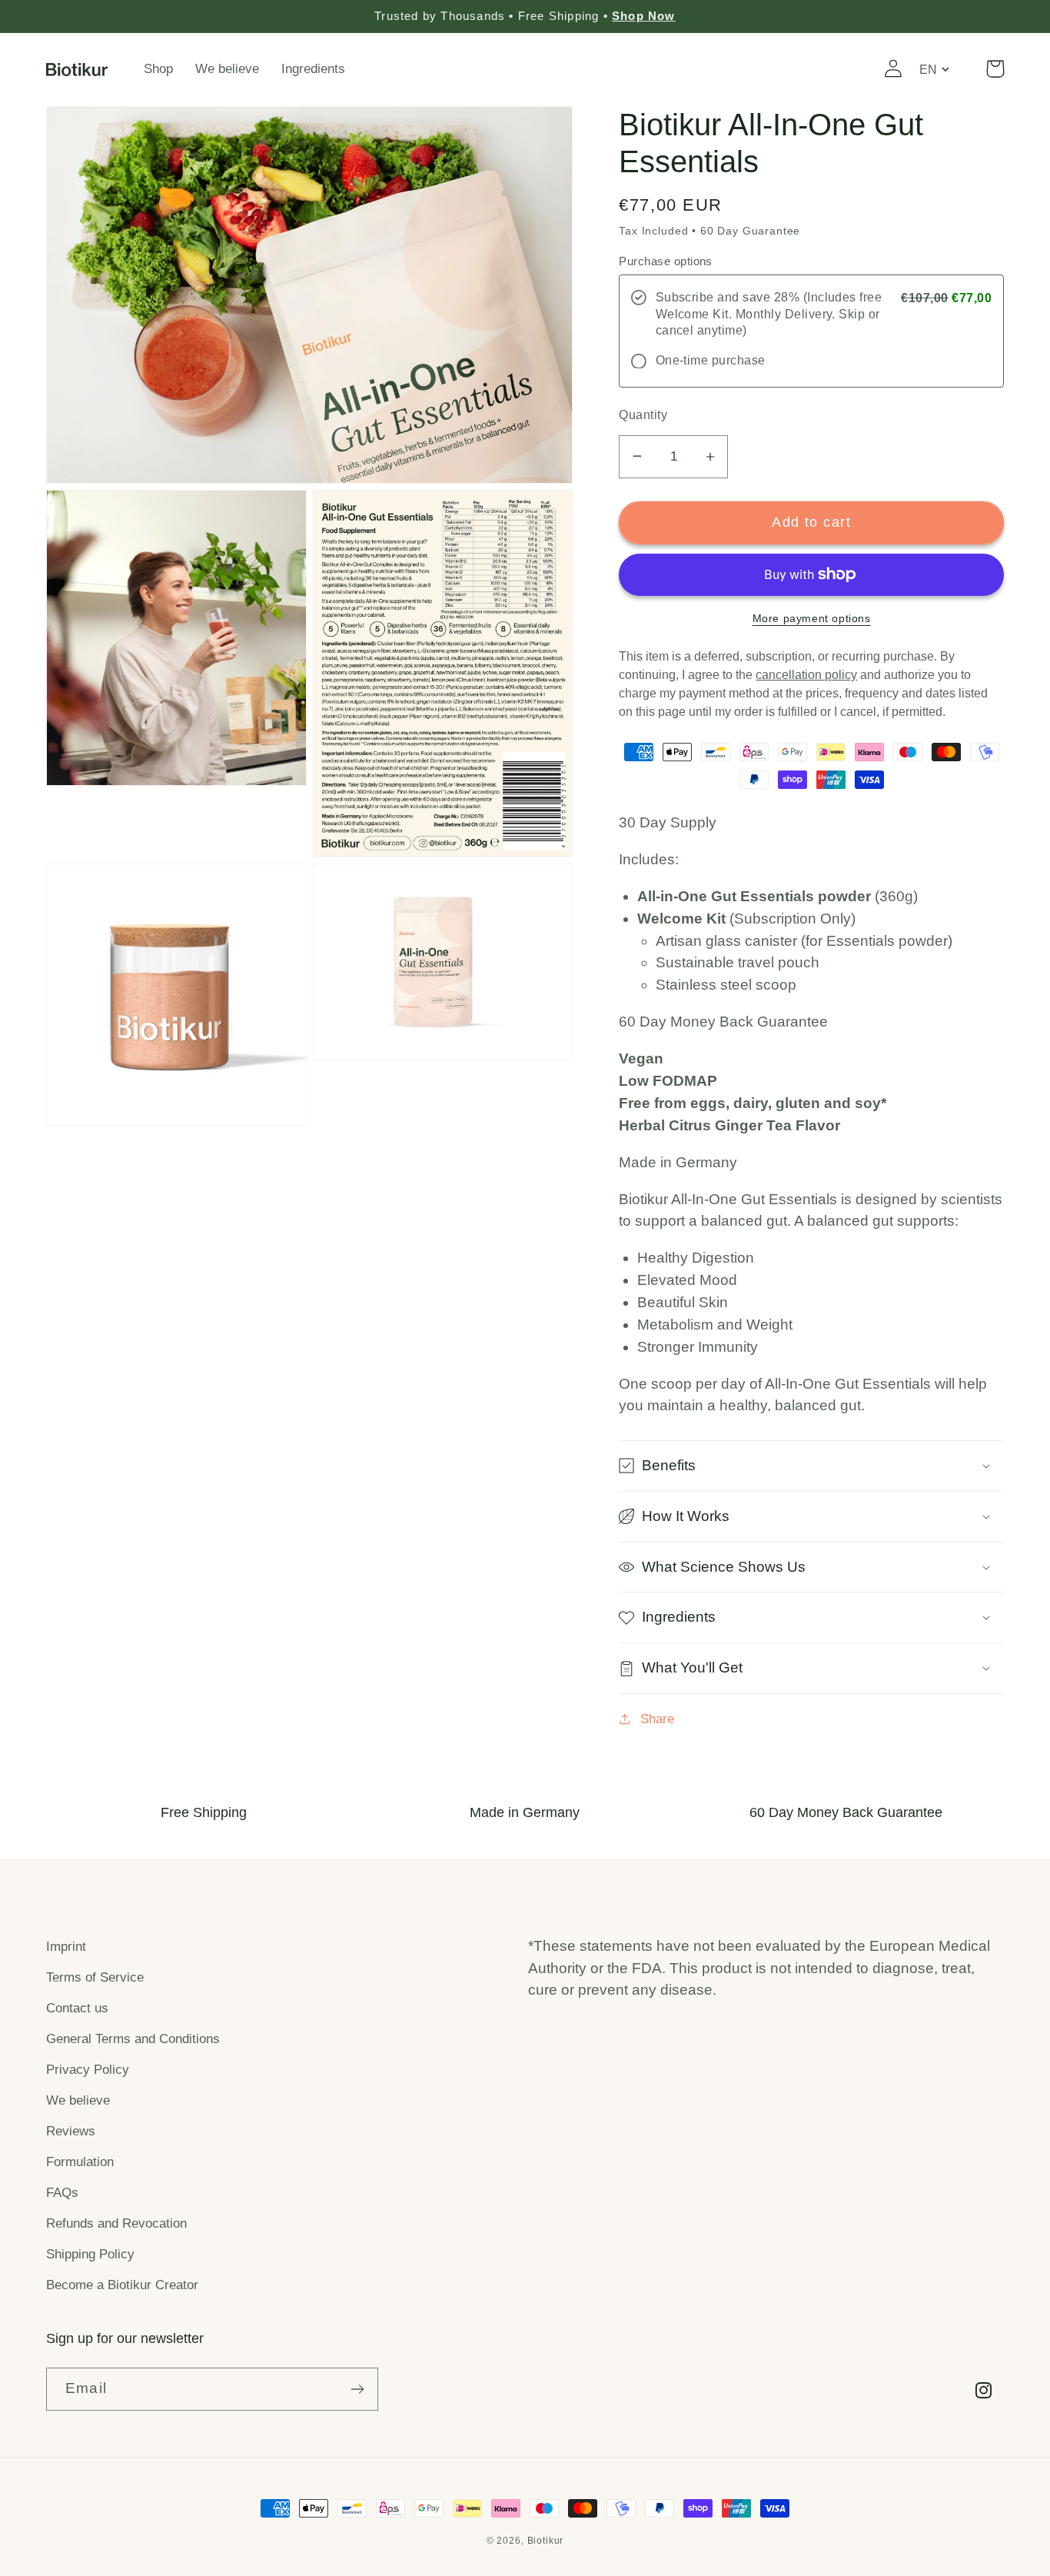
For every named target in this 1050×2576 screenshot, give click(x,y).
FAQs (62, 2193)
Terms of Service (95, 1977)
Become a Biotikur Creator (122, 2285)
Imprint (66, 1947)
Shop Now (644, 16)
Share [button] (657, 1719)
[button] (995, 69)
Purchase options (666, 261)
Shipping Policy (90, 2254)
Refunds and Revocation (116, 2223)
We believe (78, 2100)
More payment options (812, 618)
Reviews (71, 2131)
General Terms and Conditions (133, 2039)
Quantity (643, 415)
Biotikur (546, 2541)
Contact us (77, 2008)
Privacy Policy (88, 2070)
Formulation (80, 2162)
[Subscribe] (357, 2389)
